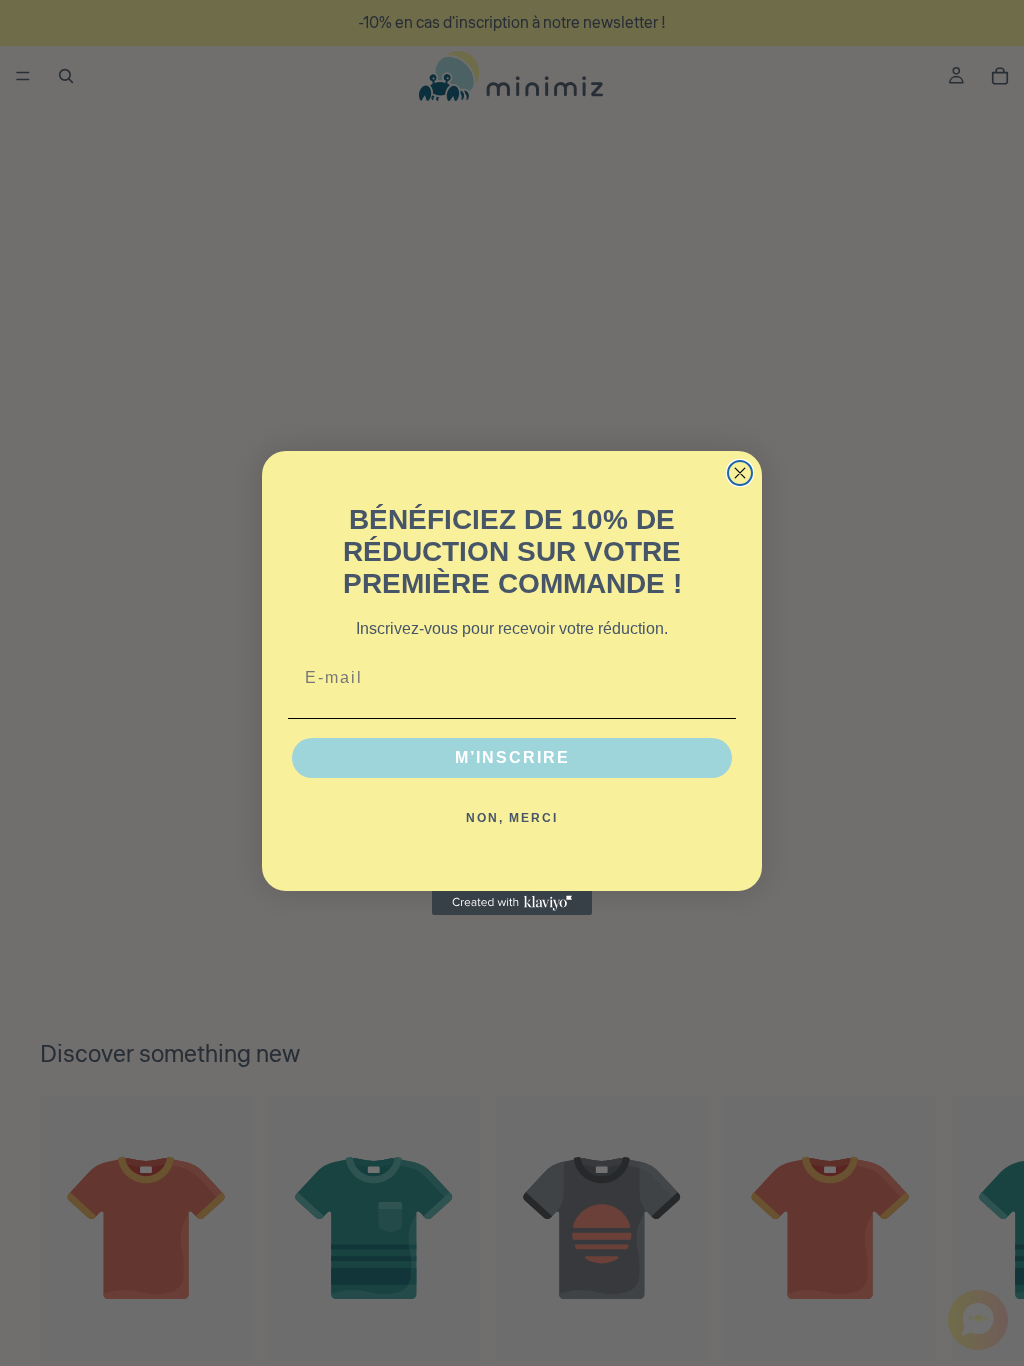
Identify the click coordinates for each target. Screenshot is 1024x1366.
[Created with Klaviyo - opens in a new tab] (512, 903)
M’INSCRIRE (512, 757)
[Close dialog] (740, 473)
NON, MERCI (512, 818)
